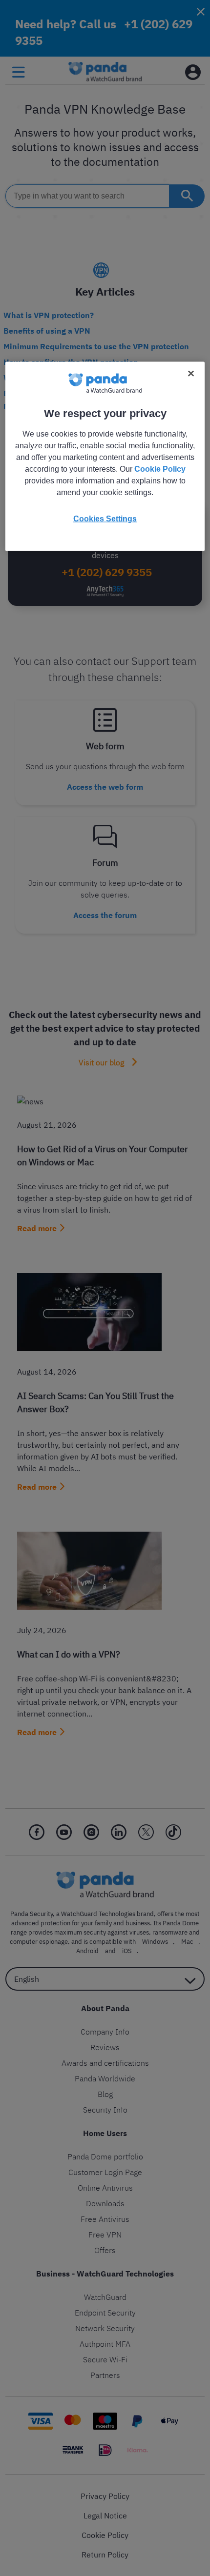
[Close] (191, 374)
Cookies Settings (105, 519)
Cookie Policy (160, 469)
